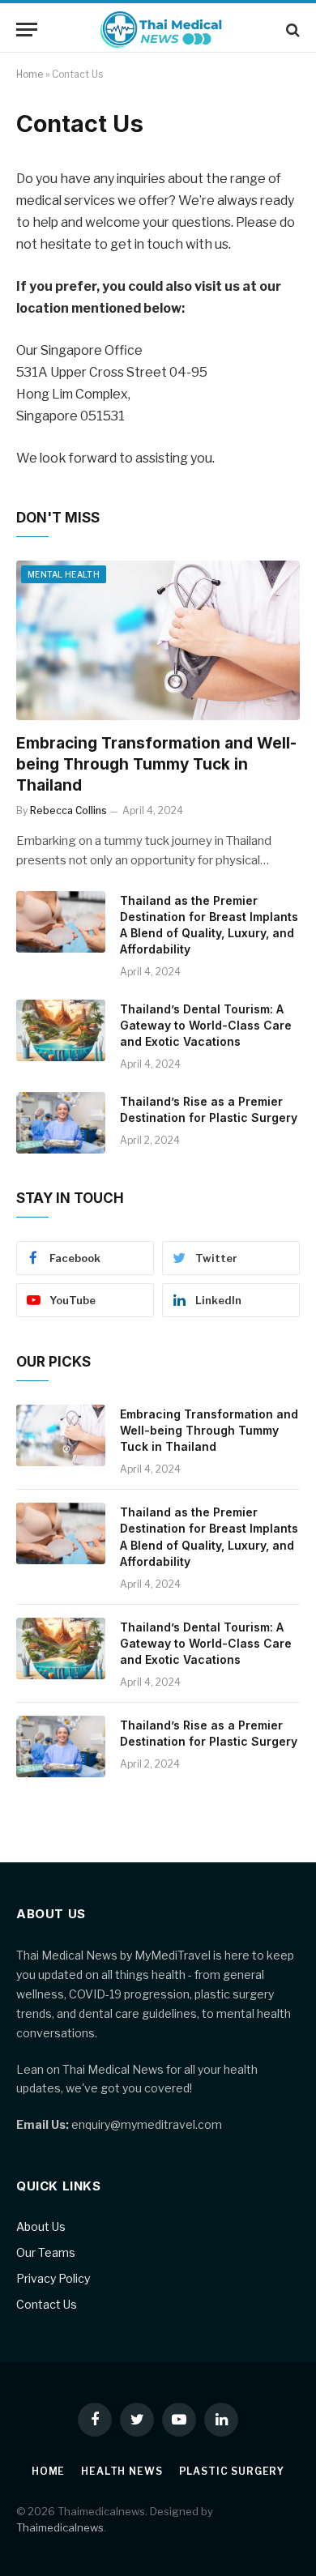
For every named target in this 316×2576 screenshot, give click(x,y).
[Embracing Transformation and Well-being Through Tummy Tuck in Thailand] (158, 640)
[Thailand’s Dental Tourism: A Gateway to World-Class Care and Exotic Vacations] (61, 1030)
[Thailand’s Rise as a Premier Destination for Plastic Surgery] (61, 1123)
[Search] (291, 30)
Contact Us (47, 2304)
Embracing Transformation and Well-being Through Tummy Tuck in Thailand (156, 764)
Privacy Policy (53, 2278)
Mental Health (64, 574)
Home (30, 74)
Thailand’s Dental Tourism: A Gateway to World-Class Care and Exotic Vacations (206, 1025)
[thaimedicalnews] (162, 30)
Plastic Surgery (232, 2471)
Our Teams (46, 2252)
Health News (122, 2471)
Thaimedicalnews (60, 2527)
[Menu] (27, 30)
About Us (41, 2226)
